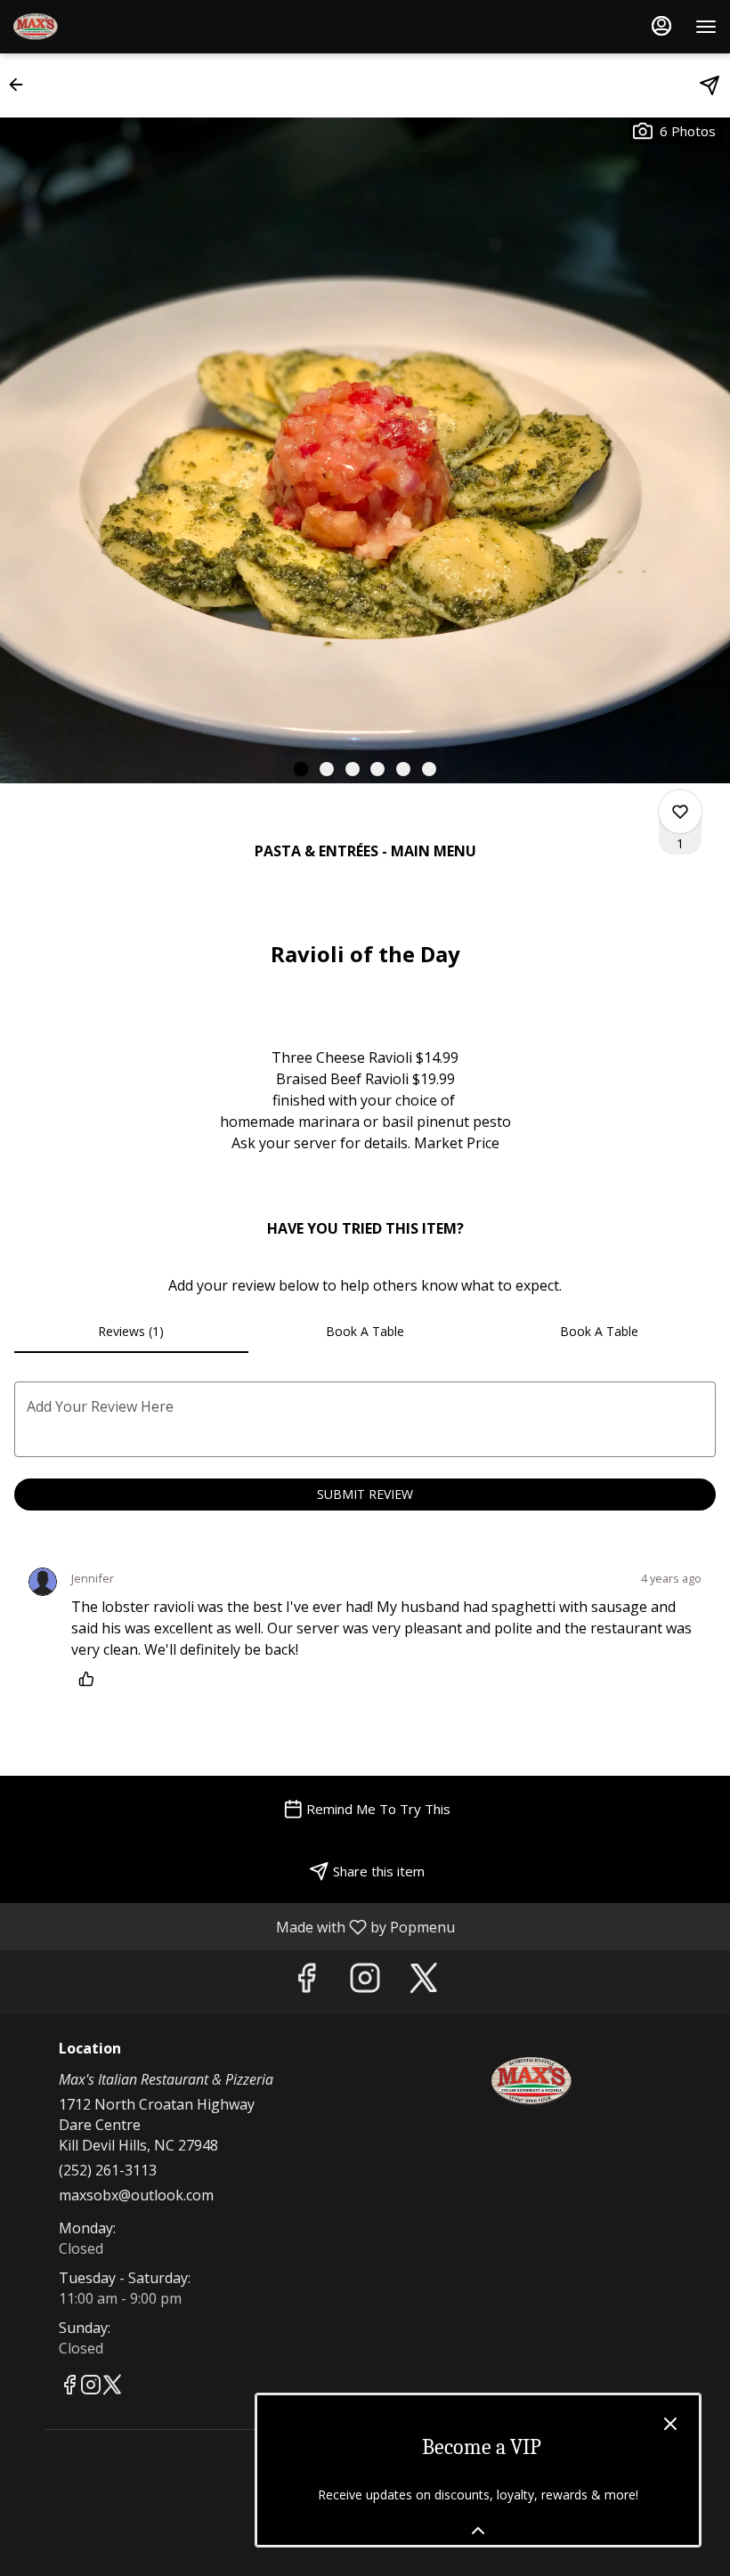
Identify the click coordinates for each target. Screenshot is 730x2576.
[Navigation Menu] (706, 27)
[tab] (131, 1332)
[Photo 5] (403, 769)
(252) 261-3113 (108, 2170)
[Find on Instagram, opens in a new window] (365, 1982)
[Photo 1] (301, 769)
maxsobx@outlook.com (136, 2195)
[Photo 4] (377, 769)
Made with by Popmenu (234, 1926)
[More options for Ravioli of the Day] (680, 812)
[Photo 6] (429, 769)
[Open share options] (710, 85)
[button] (21, 85)
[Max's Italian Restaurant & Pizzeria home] (93, 27)
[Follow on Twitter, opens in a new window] (424, 1982)
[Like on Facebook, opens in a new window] (306, 1982)
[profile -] (661, 26)
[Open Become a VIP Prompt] (478, 2531)
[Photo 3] (353, 769)
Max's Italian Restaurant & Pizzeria (531, 2081)
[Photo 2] (327, 769)
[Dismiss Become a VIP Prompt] (670, 2424)
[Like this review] (91, 1679)
